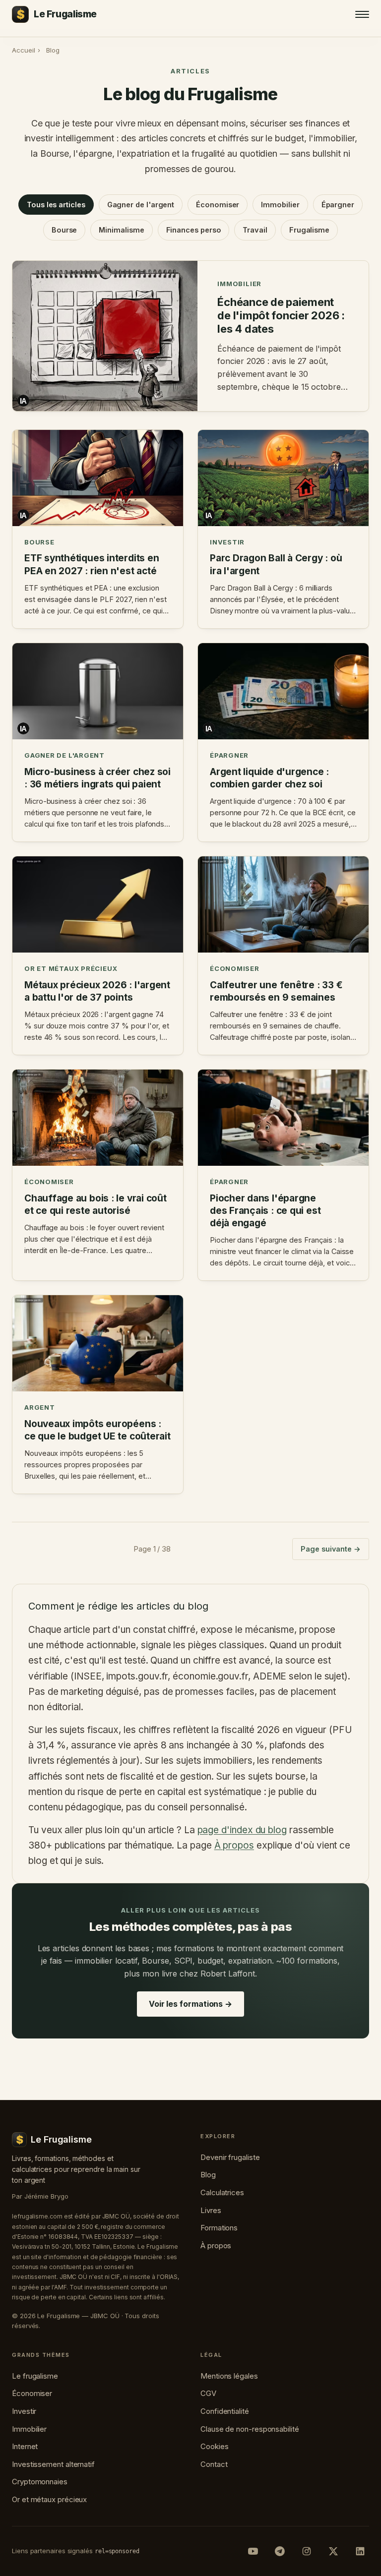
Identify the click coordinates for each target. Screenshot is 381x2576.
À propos (234, 1845)
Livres (211, 2210)
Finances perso (194, 230)
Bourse (64, 230)
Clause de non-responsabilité (250, 2429)
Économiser (218, 205)
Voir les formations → (190, 2004)
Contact (214, 2464)
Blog (208, 2175)
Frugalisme (309, 230)
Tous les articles (56, 205)
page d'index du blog (242, 1830)
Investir (24, 2411)
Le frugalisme (35, 2376)
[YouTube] (253, 2551)
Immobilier (280, 205)
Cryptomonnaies (40, 2482)
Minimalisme (121, 230)
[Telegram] (280, 2551)
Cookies (214, 2446)
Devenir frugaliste (230, 2157)
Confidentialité (225, 2411)
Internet (25, 2446)
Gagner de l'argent (141, 205)
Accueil (23, 50)
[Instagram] (307, 2551)
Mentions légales (229, 2376)
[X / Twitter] (333, 2551)
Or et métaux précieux (49, 2499)
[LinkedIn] (360, 2551)
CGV (208, 2393)
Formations (219, 2228)
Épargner (338, 205)
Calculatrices (222, 2192)
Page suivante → (331, 1549)
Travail (255, 230)
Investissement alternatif (53, 2464)
